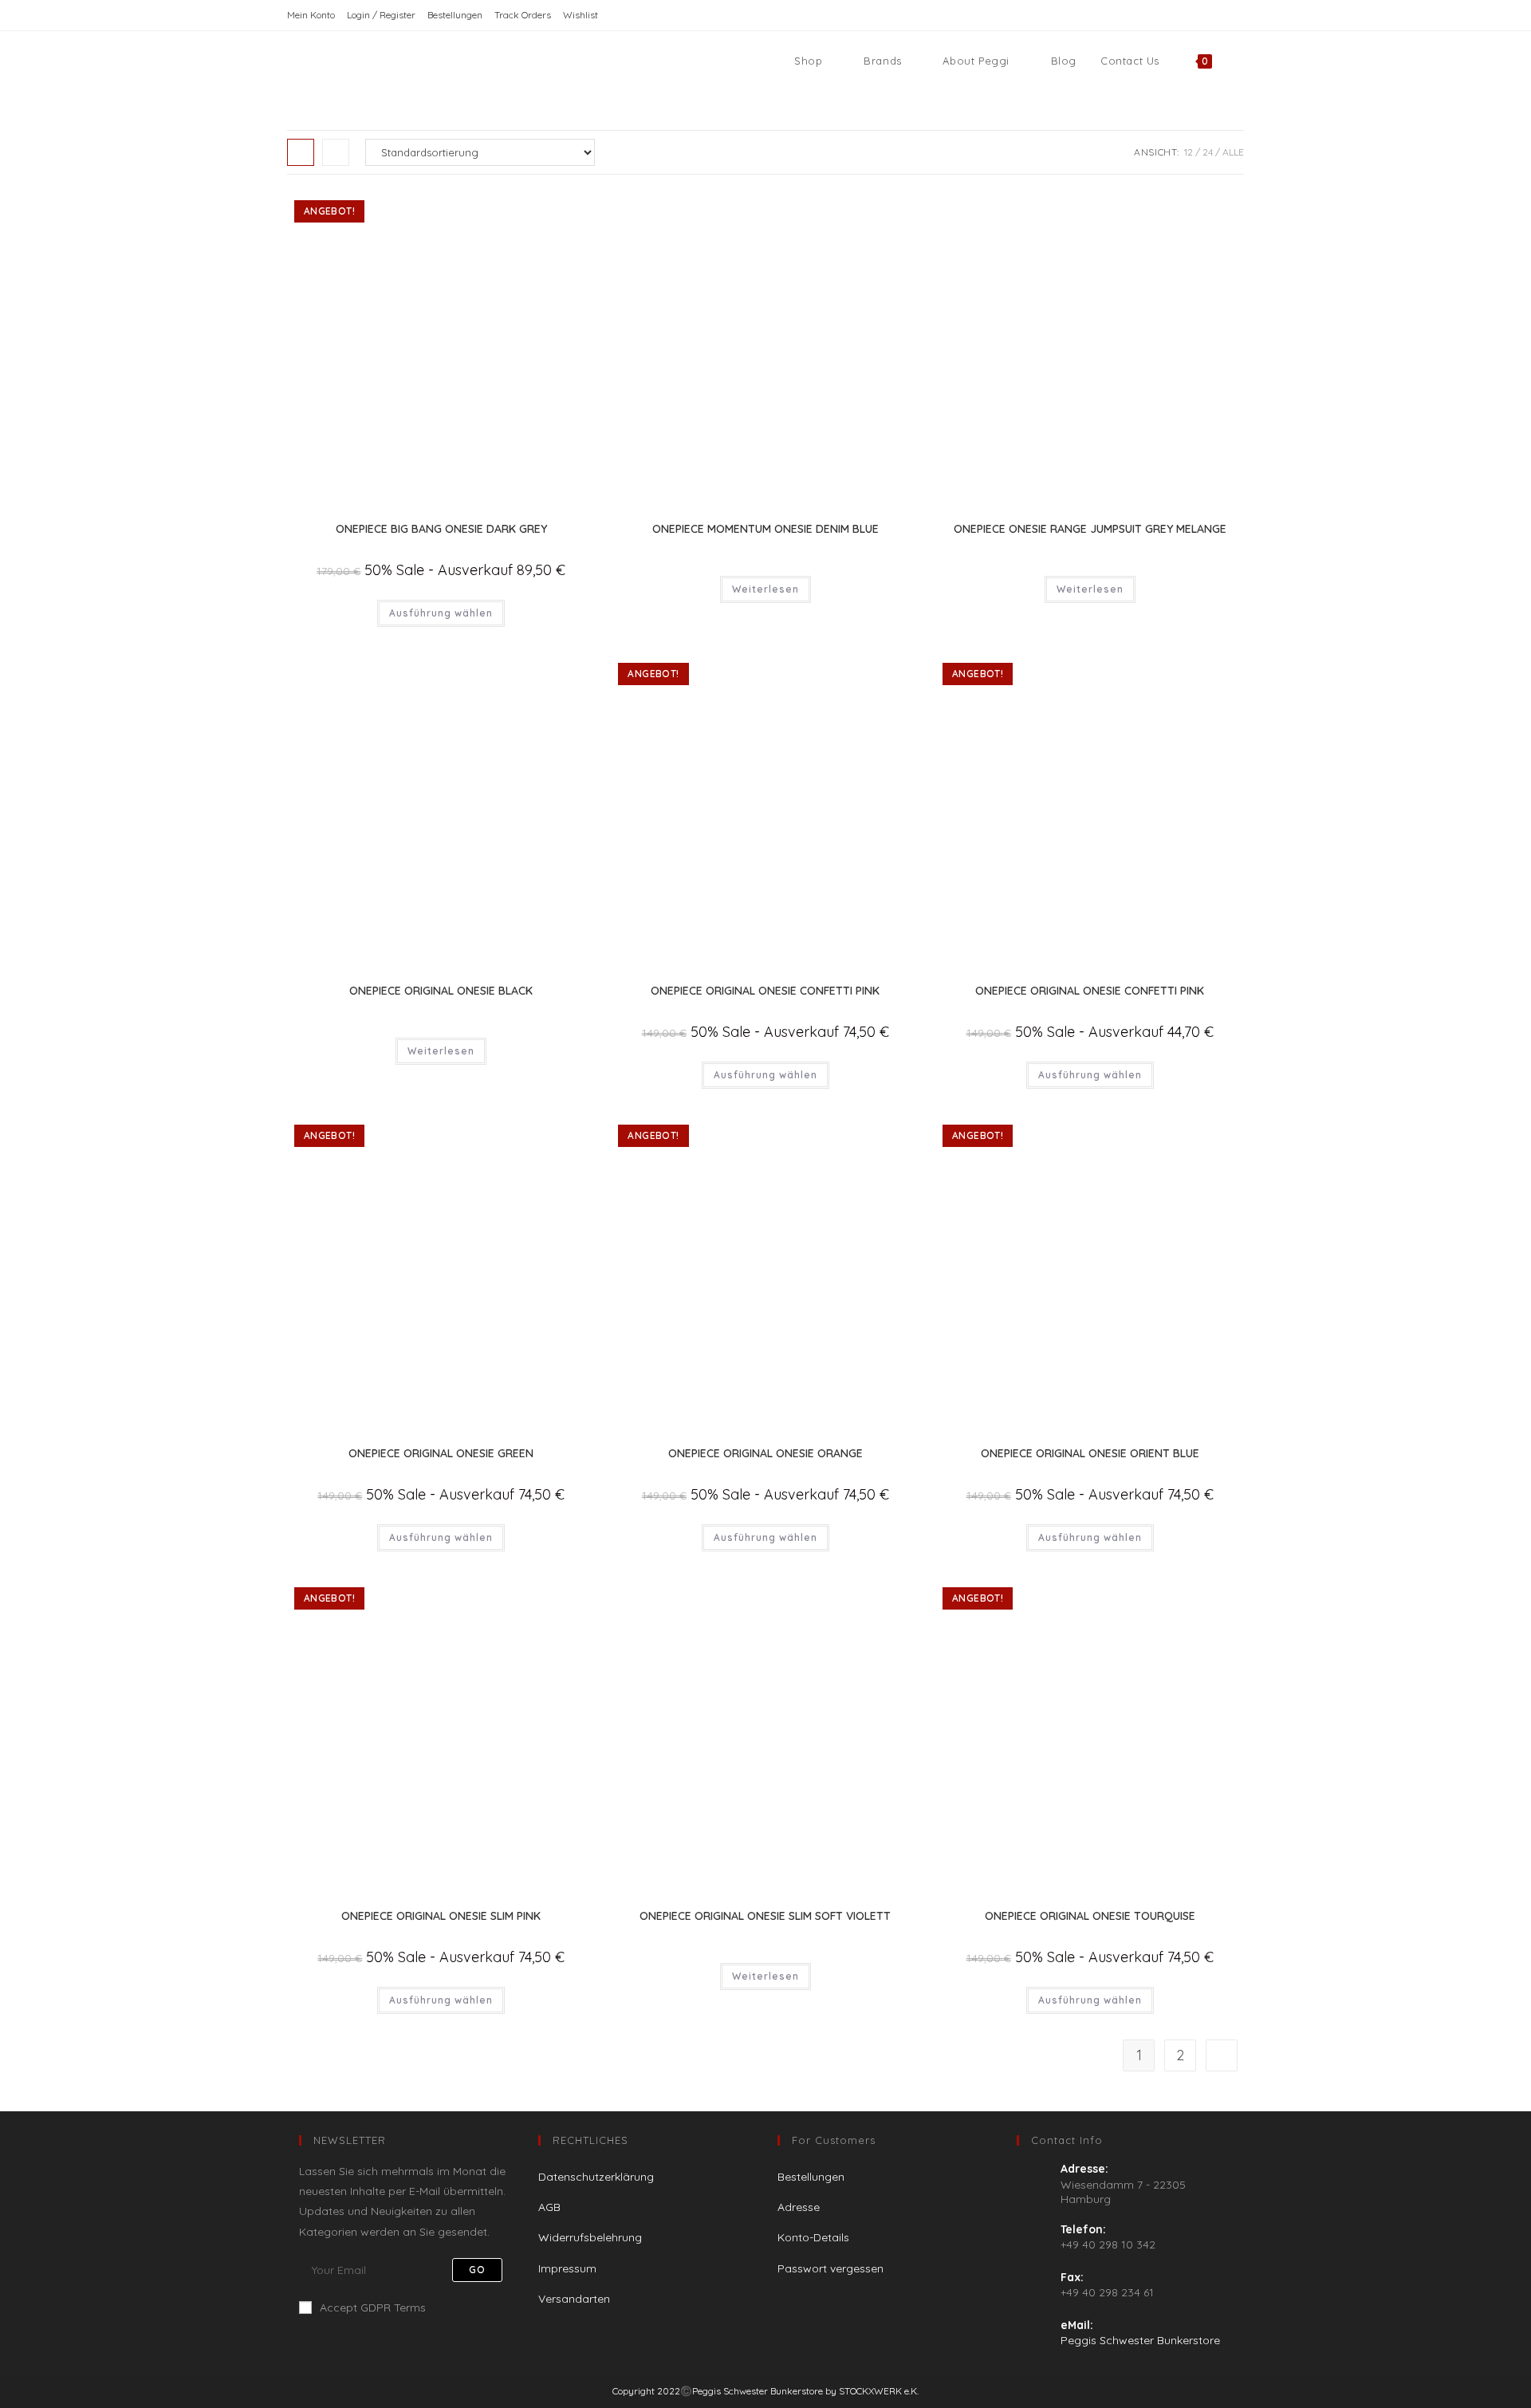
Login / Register (381, 15)
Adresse (799, 2207)
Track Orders (523, 15)
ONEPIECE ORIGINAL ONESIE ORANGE (765, 1453)
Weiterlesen (765, 589)
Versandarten (574, 2299)
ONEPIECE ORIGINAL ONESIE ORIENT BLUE (1090, 1453)
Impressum (567, 2268)
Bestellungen (455, 15)
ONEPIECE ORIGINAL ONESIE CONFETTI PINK (765, 991)
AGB (549, 2207)
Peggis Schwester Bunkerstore (1140, 2340)
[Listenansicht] (336, 152)
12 (1189, 152)
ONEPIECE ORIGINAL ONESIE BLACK (441, 991)
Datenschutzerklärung (596, 2177)
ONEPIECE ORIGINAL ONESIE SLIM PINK (441, 1916)
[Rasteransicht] (301, 152)
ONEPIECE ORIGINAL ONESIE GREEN (441, 1453)
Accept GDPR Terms (373, 2308)
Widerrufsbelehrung (590, 2237)
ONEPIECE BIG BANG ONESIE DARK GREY (441, 529)
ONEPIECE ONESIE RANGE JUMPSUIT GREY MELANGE (1090, 529)
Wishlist (581, 15)
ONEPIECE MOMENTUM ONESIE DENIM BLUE (765, 529)
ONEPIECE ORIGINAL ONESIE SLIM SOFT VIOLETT (765, 1916)
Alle (1233, 152)
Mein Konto (311, 15)
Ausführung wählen (441, 613)
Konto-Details (813, 2237)
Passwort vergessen (830, 2268)
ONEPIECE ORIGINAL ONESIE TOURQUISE (1090, 1916)
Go (477, 2270)
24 (1208, 152)
